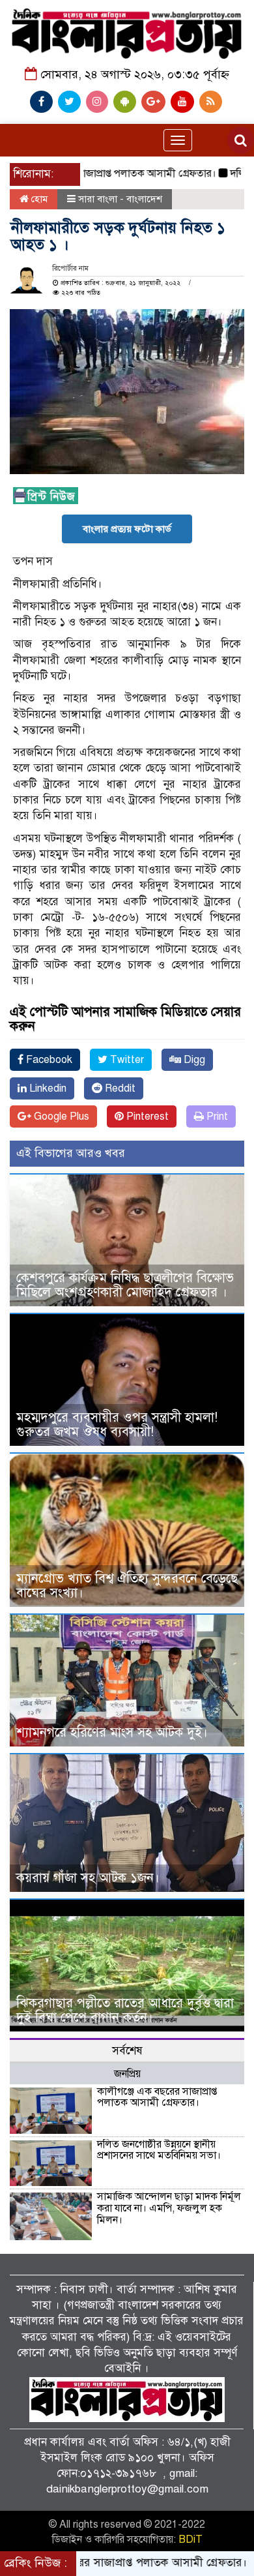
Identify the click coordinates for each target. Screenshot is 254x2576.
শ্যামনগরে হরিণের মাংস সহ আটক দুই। (112, 1732)
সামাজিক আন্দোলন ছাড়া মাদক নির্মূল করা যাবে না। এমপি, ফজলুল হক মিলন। (169, 2208)
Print (216, 1116)
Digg (193, 1060)
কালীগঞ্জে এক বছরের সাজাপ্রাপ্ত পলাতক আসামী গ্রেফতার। (157, 2097)
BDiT (190, 2539)
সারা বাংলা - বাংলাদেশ (120, 199)
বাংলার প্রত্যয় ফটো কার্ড (127, 529)
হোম (38, 199)
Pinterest (146, 1116)
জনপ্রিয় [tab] (127, 2074)
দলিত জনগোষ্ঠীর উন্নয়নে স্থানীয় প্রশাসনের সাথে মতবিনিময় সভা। (159, 2150)
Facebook (48, 1060)
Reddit (119, 1088)
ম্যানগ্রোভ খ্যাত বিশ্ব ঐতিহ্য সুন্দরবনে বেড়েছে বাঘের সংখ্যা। (127, 1586)
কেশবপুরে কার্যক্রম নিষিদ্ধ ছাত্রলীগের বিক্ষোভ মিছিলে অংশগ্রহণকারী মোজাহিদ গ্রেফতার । (125, 1285)
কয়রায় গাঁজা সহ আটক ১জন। (88, 1878)
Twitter (126, 1060)
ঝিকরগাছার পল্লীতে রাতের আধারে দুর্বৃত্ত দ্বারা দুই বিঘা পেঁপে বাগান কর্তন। (125, 2010)
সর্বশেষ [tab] (127, 2051)
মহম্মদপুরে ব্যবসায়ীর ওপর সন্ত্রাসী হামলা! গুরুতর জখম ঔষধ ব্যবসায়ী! (117, 1425)
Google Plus (60, 1116)
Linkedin (47, 1088)
